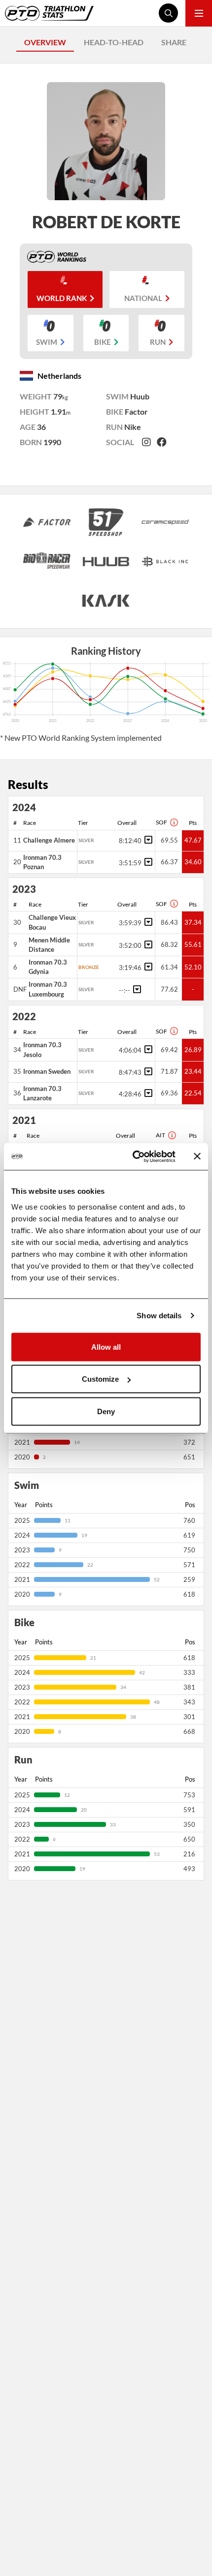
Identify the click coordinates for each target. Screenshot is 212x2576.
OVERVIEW (45, 42)
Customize (100, 1379)
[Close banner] (197, 1156)
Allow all (106, 1347)
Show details (159, 1316)
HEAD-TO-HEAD (114, 42)
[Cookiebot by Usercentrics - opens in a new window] (133, 1156)
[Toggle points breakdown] (147, 840)
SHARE (174, 42)
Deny (106, 1411)
